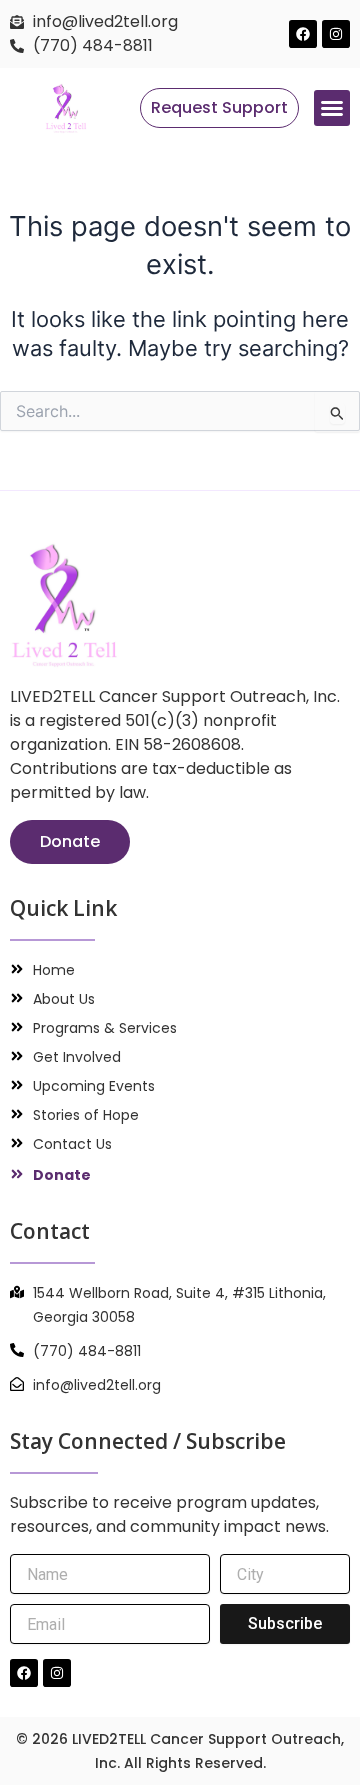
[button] (332, 108)
